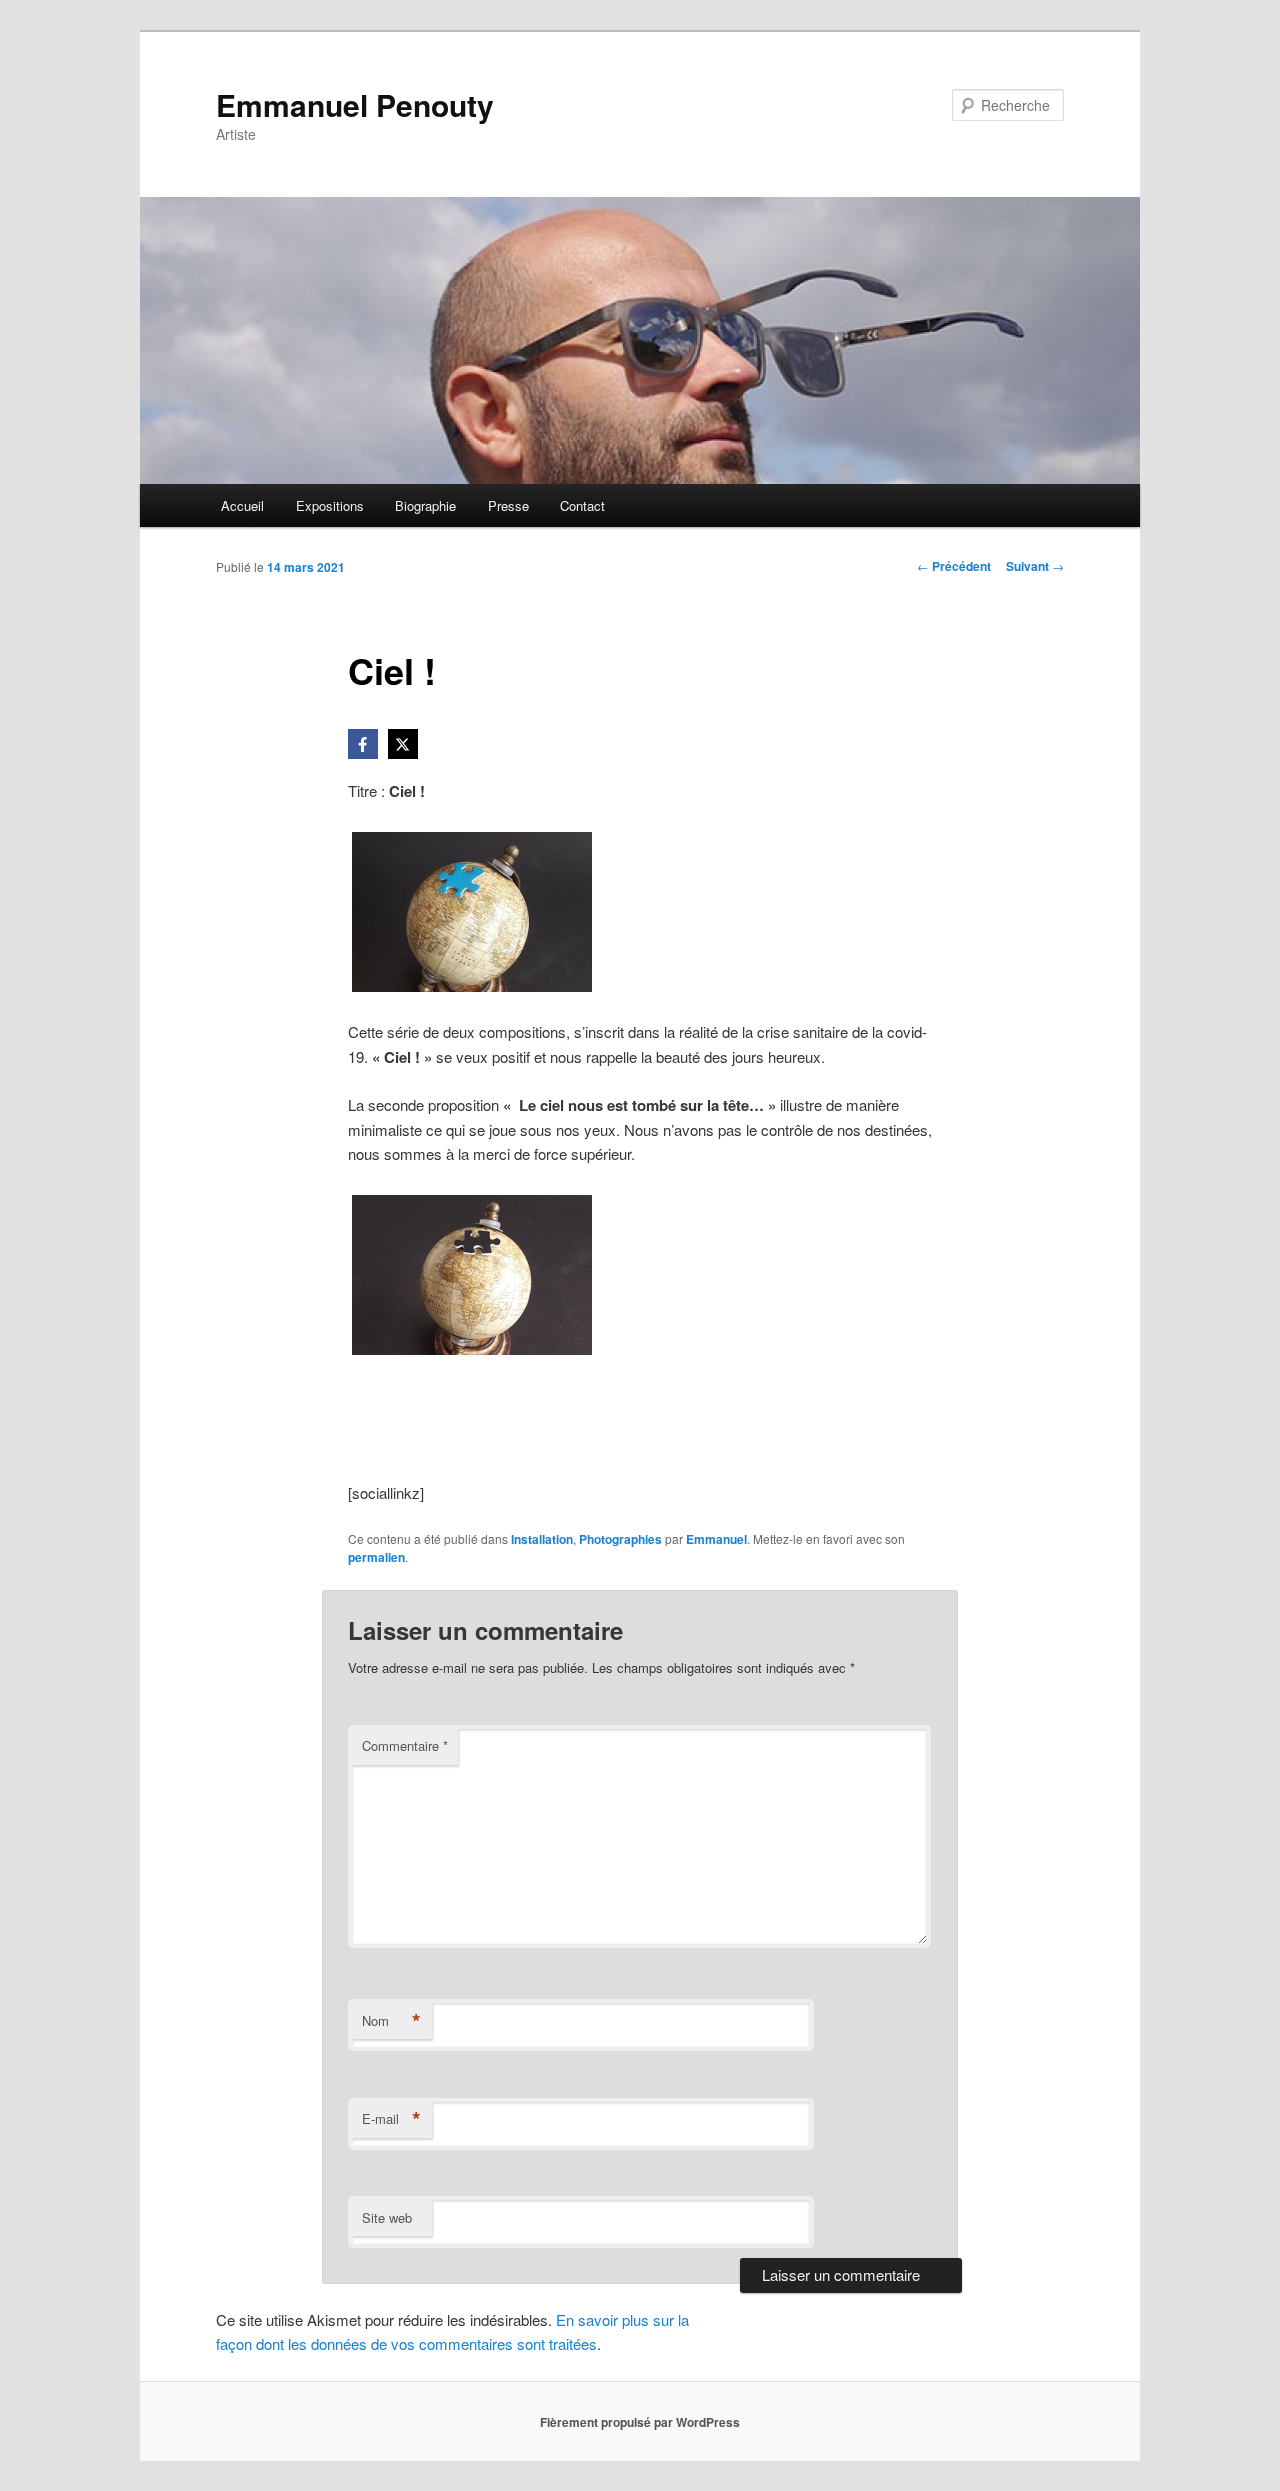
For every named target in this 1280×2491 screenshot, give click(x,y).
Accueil (242, 505)
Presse (508, 505)
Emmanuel (716, 1539)
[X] (403, 744)
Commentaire (405, 1745)
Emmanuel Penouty (355, 104)
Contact (582, 505)
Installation (542, 1539)
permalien (376, 1557)
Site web (387, 2217)
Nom (391, 2021)
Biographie (425, 505)
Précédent (954, 566)
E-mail (391, 2119)
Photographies (620, 1539)
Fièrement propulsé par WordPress (640, 2422)
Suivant (1035, 566)
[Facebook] (363, 744)
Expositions (330, 505)
